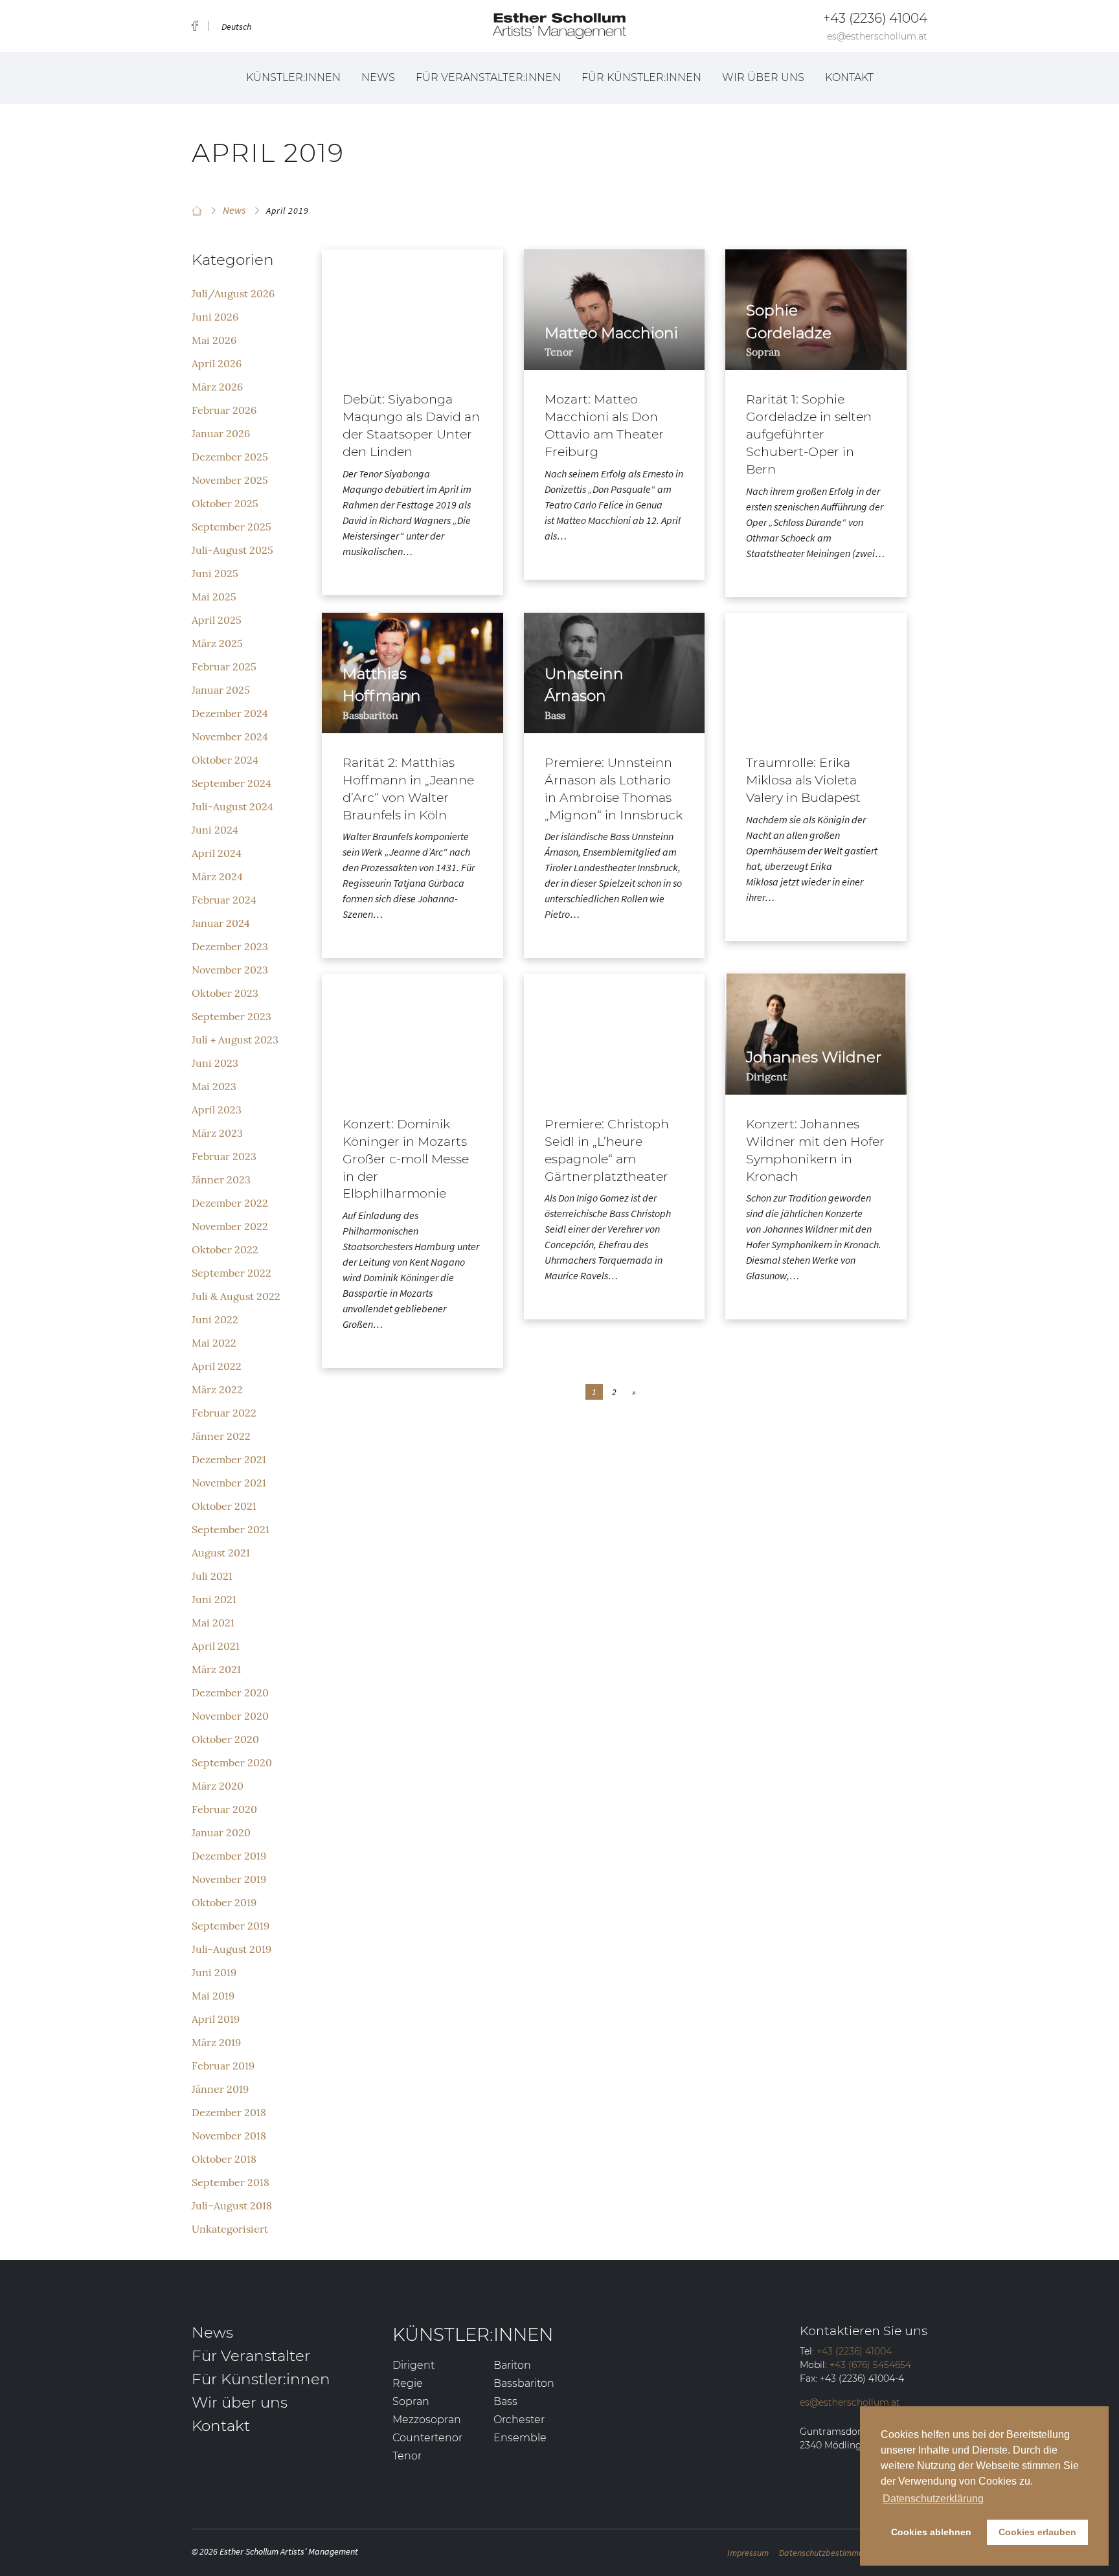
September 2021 (231, 1529)
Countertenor (427, 2438)
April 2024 (217, 853)
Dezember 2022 (230, 1203)
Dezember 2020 (230, 1693)
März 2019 (216, 2042)
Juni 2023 (215, 1063)
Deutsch (236, 27)
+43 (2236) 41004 (875, 18)
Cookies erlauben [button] (1037, 2532)
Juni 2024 (215, 830)
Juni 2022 (215, 1319)
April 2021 (216, 1646)
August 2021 (221, 1553)
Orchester (519, 2420)
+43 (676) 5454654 (870, 2365)
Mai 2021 (213, 1623)
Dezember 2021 (229, 1459)
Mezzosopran (427, 2420)
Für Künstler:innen (641, 77)
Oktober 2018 (224, 2159)
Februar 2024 (224, 900)
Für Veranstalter (251, 2356)
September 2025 (232, 527)
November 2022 (230, 1226)
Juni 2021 (214, 1599)
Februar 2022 (224, 1413)
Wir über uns (763, 77)
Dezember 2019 (229, 1856)
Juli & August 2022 (236, 1296)
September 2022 (232, 1273)
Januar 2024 (221, 923)
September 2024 (232, 783)
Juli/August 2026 (233, 293)
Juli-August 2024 (232, 806)
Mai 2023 (214, 1086)
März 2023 (217, 1133)
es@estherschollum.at (877, 36)
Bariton (512, 2365)
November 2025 (230, 480)
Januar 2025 (221, 690)
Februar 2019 (223, 2066)
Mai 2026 (214, 340)
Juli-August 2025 (232, 550)
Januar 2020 (221, 1832)
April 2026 (217, 363)
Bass (505, 2401)
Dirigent (413, 2365)
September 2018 (231, 2182)
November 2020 (230, 1716)
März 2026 (217, 387)
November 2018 (229, 2136)
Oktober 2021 (224, 1506)
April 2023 (217, 1110)
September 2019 (231, 1926)
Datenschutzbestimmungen (830, 2553)
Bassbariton (524, 2383)
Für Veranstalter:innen (488, 77)
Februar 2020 (224, 1809)
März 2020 (218, 1786)
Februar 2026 (224, 410)
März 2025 (217, 643)
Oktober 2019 (224, 1902)
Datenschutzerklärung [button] (933, 2499)
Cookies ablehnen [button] (931, 2532)
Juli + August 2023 (235, 1040)
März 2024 (217, 876)
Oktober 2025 (225, 503)
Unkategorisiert (230, 2229)
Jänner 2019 (220, 2089)
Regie (408, 2383)
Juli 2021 (212, 1576)
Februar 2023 (224, 1156)
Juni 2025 (215, 573)
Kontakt (849, 77)
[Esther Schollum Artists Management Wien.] (197, 211)
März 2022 (217, 1389)
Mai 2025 (214, 597)
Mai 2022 (214, 1343)
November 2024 (230, 736)
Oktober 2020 (225, 1739)
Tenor (407, 2456)
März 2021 (216, 1669)
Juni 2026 (215, 317)
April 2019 (216, 2019)
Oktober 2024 (225, 760)
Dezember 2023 (230, 946)
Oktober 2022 (225, 1249)
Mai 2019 (213, 1996)
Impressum (748, 2553)
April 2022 (217, 1366)
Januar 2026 (221, 433)
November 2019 (229, 1879)
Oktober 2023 (225, 993)
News (378, 77)
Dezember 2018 (229, 2112)
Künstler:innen (293, 77)
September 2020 (232, 1762)
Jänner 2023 (221, 1180)
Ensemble (520, 2438)
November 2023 (230, 970)
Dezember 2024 (230, 713)
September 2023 (232, 1016)
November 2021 (229, 1483)
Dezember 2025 (230, 457)
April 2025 (217, 620)
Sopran (411, 2401)
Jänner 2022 (221, 1436)
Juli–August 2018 (232, 2206)
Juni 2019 (214, 1972)
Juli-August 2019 (232, 1949)
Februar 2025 (224, 667)
